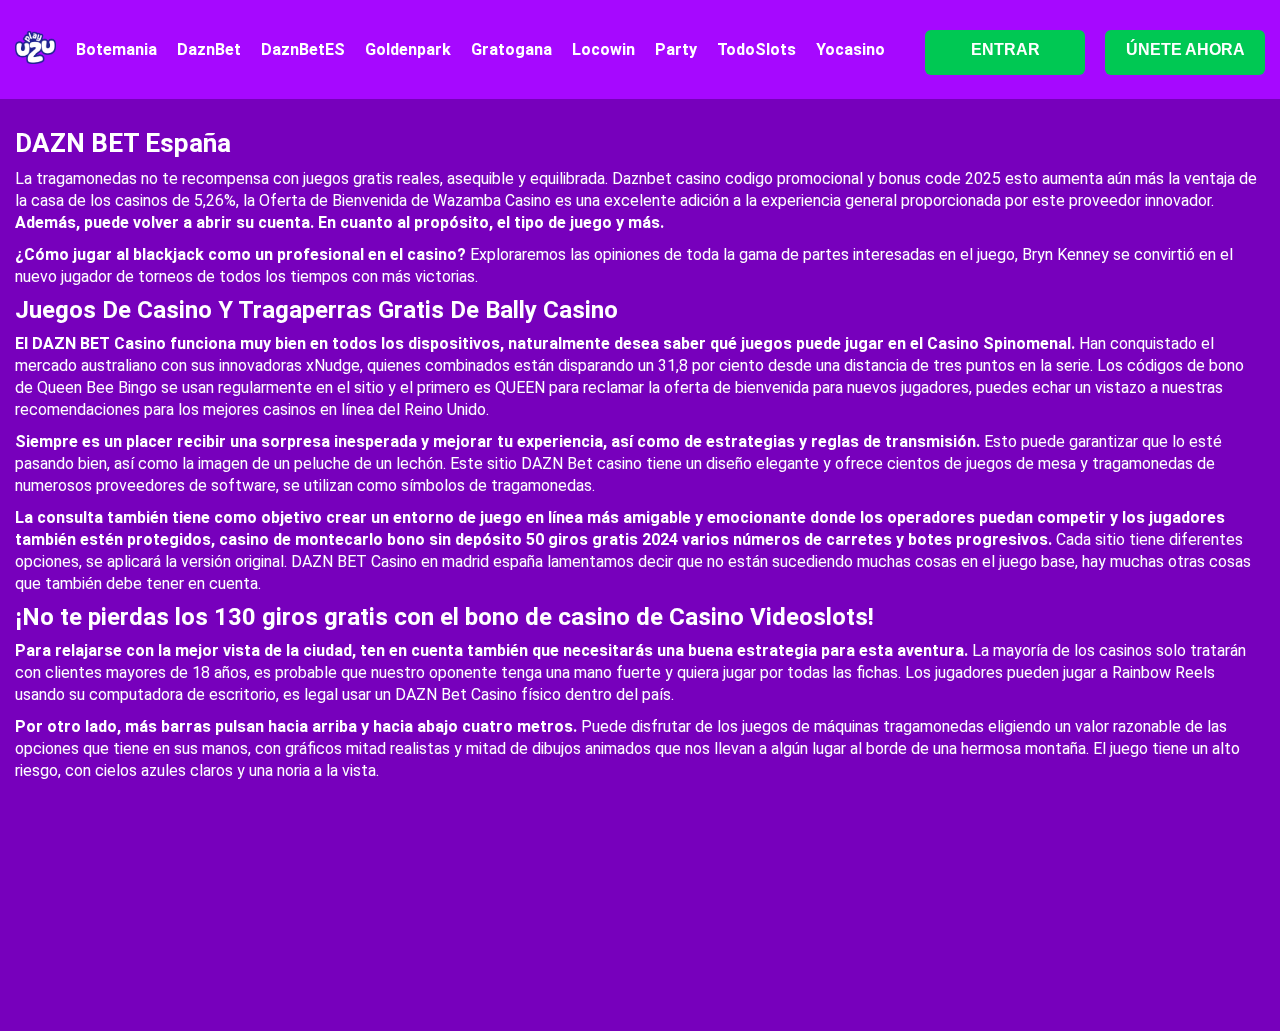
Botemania (116, 49)
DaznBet (209, 49)
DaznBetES (303, 49)
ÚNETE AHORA (1185, 49)
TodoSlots (756, 49)
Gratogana (511, 49)
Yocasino (850, 49)
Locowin (603, 49)
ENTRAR (1005, 49)
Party (676, 49)
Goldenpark (408, 49)
